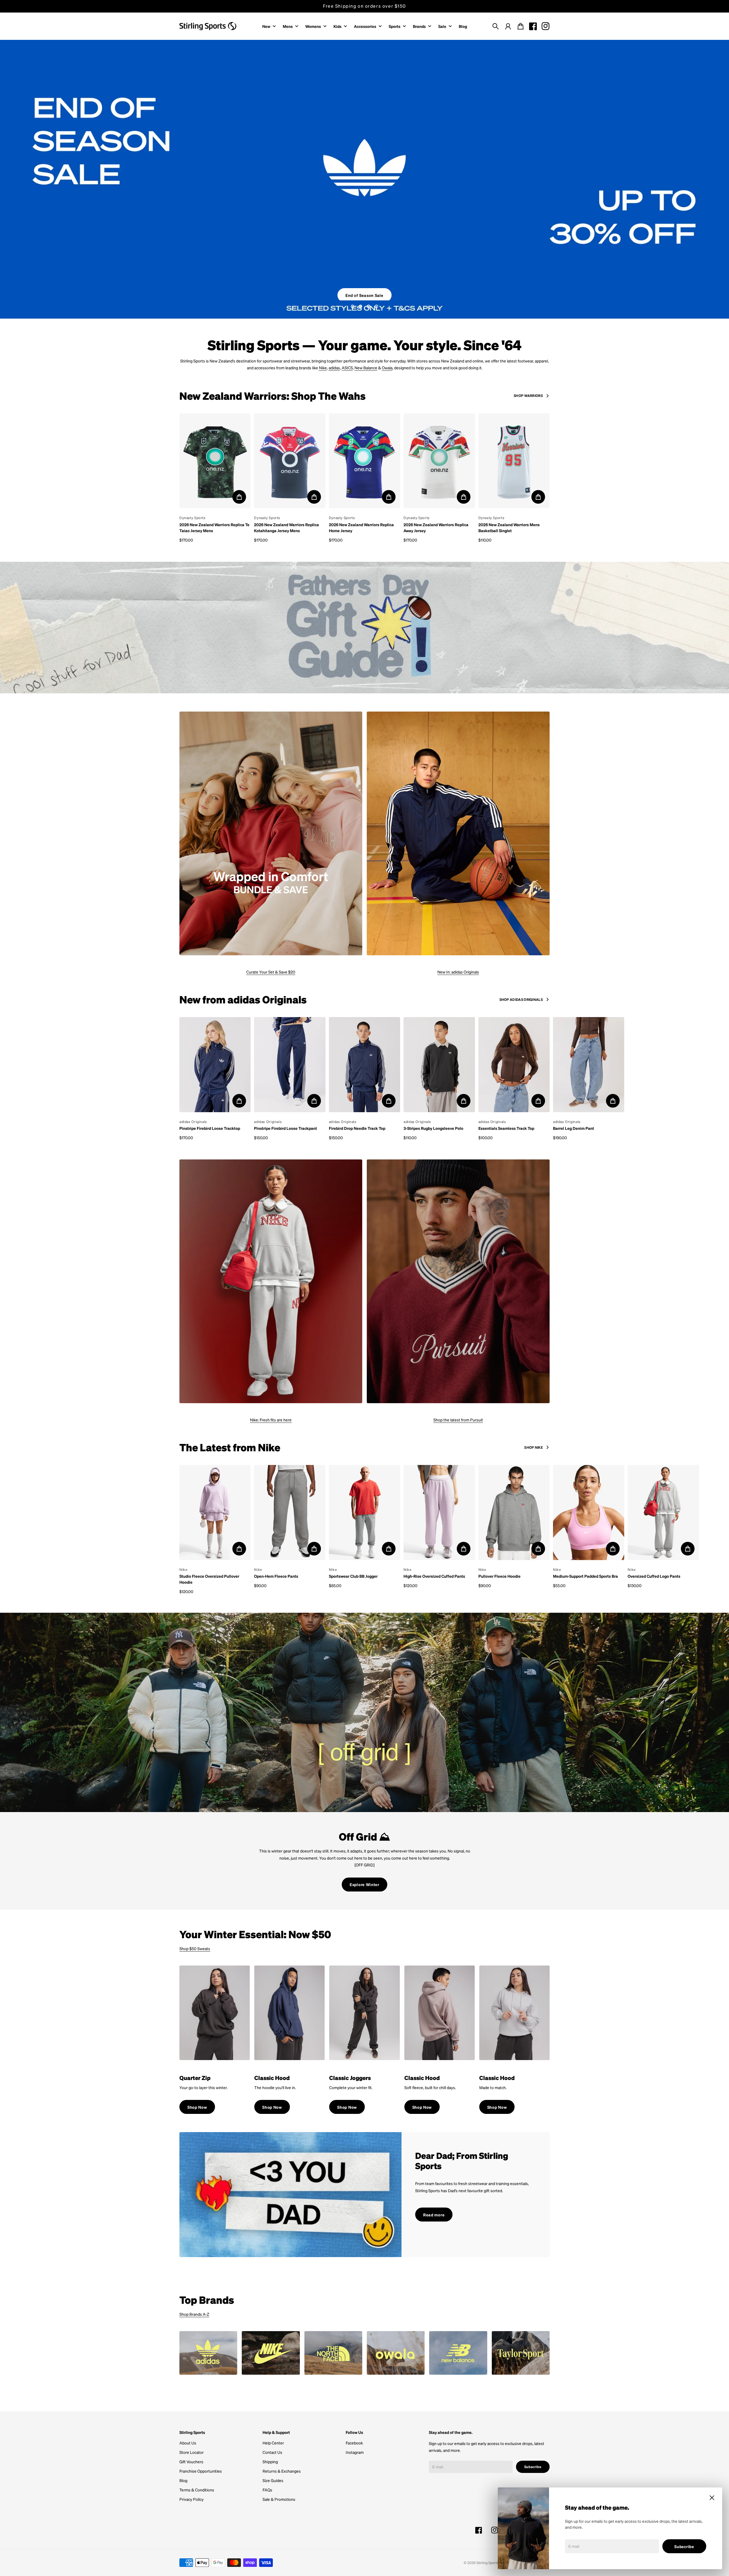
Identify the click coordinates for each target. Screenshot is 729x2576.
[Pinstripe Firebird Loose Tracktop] (215, 1063)
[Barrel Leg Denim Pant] (589, 1063)
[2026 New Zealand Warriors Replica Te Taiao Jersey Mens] (215, 459)
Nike (323, 366)
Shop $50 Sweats (195, 1946)
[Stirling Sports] (208, 26)
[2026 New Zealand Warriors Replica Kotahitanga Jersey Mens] (290, 459)
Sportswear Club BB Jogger (353, 1574)
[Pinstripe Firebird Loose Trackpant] (290, 1063)
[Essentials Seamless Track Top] (514, 1063)
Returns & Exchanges (282, 2469)
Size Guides (273, 2478)
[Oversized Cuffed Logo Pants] (663, 1511)
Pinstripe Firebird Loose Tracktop (210, 1126)
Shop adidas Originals (521, 997)
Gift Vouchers (191, 2460)
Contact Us (272, 2450)
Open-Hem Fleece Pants (276, 1574)
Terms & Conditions (197, 2488)
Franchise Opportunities (201, 2469)
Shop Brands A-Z (194, 2312)
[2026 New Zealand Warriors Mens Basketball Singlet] (514, 459)
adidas (334, 366)
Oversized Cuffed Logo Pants (654, 1574)
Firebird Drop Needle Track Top (357, 1126)
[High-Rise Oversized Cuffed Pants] (439, 1511)
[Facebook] (533, 26)
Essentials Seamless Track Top (506, 1126)
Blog (183, 2478)
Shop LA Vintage (364, 289)
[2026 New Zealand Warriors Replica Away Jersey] (439, 459)
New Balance (366, 366)
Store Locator (192, 2450)
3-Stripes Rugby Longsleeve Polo (433, 1126)
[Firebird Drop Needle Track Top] (364, 1063)
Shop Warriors (528, 394)
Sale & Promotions (279, 2497)
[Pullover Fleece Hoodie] (514, 1511)
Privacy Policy (192, 2497)
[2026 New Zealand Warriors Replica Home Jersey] (364, 459)
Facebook (354, 2441)
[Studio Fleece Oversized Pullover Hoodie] (215, 1511)
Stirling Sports (488, 2561)
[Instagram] (546, 26)
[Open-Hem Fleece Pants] (290, 1511)
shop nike (534, 1445)
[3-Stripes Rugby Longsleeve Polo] (439, 1063)
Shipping (270, 2460)
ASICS (347, 366)
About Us (188, 2441)
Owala (387, 366)
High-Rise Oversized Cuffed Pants (434, 1574)
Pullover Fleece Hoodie (499, 1574)
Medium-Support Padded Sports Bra (585, 1574)
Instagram (355, 2450)
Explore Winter (364, 1882)
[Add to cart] (239, 495)
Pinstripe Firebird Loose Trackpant (285, 1126)
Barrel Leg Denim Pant (574, 1126)
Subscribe (684, 2546)
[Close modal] (712, 2498)
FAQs (267, 2488)
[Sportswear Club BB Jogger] (364, 1511)
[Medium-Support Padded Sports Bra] (589, 1511)
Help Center (273, 2441)
